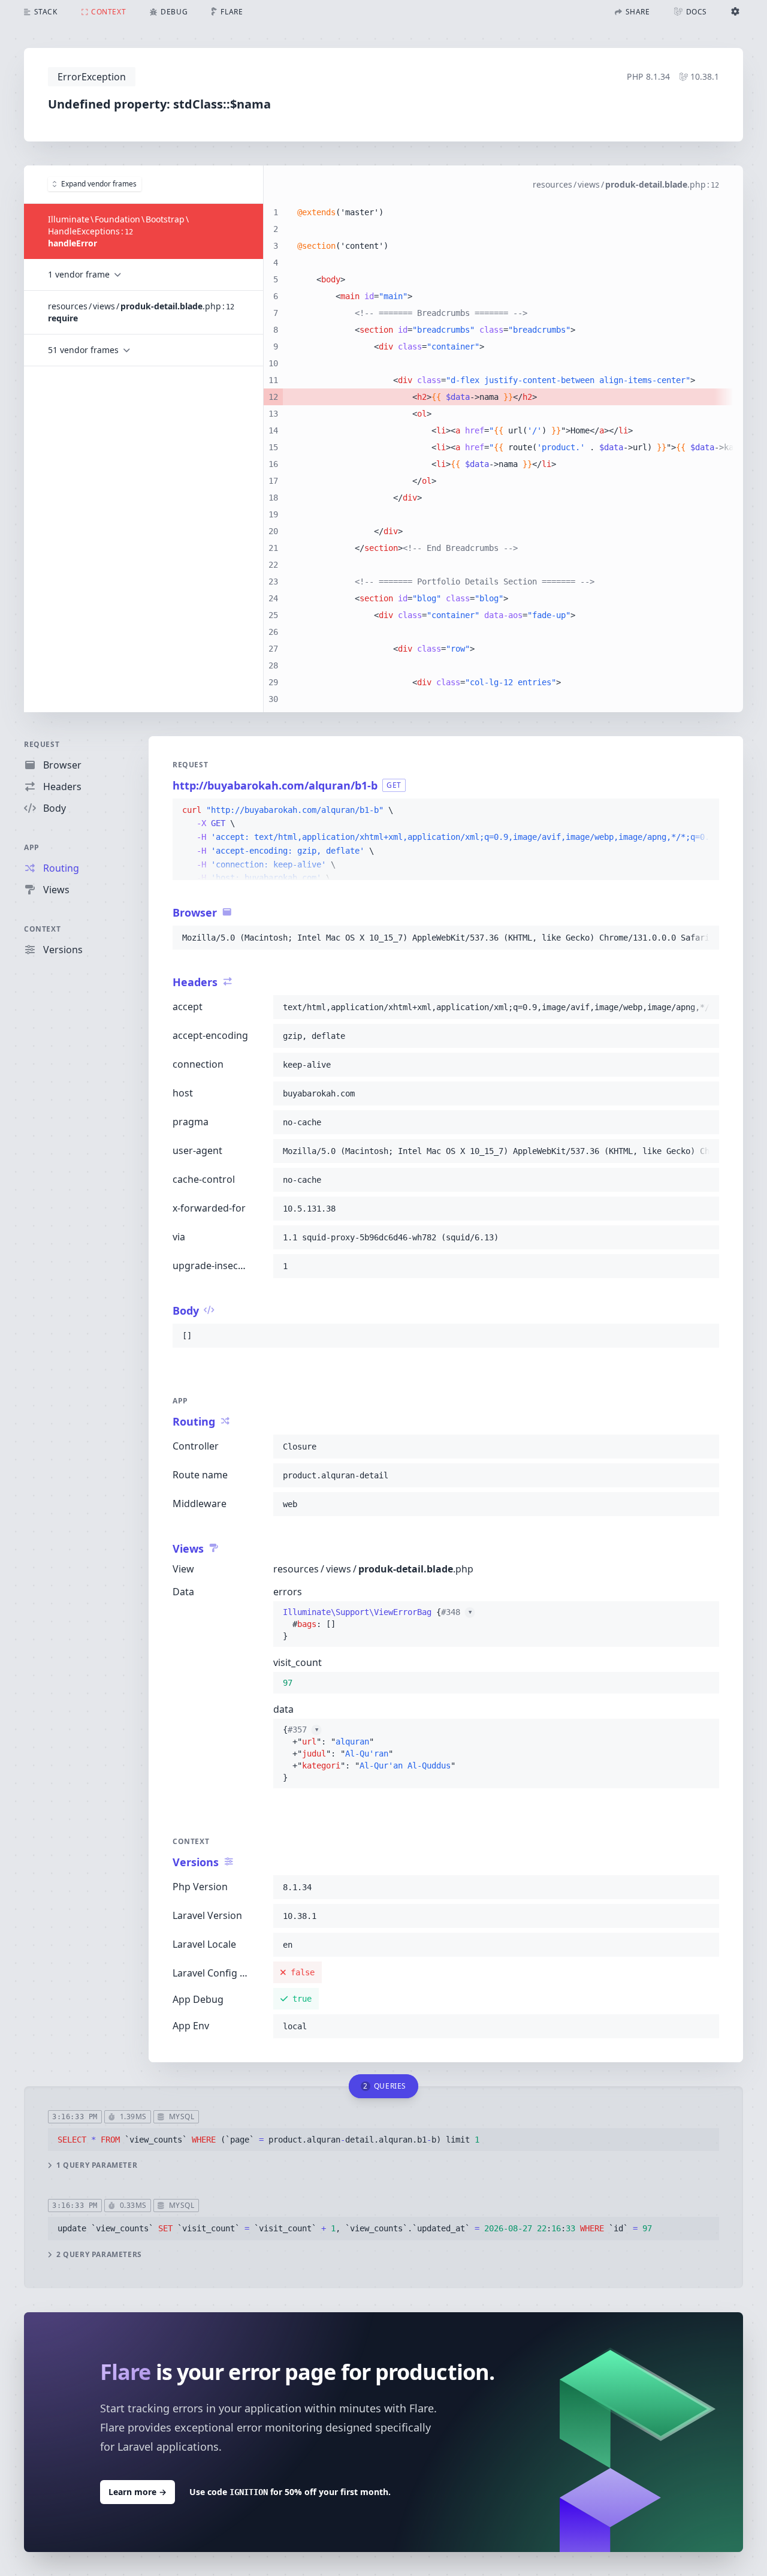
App (32, 847)
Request (42, 744)
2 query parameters (99, 2255)
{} (377, 1624)
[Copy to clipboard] (705, 811)
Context (42, 929)
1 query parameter (97, 2165)
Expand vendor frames (99, 184)
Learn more (138, 2492)
